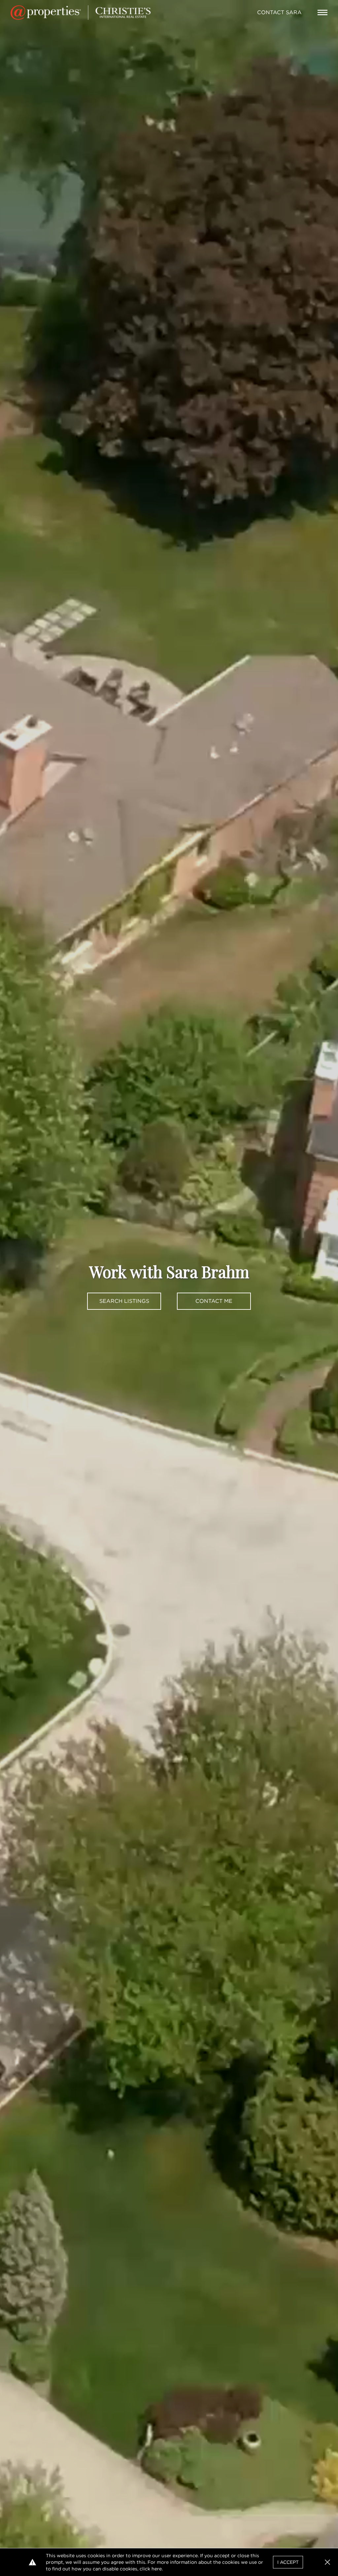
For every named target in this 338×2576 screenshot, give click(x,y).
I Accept (288, 2562)
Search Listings (124, 1301)
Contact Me (214, 1301)
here (157, 2569)
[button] (327, 2562)
